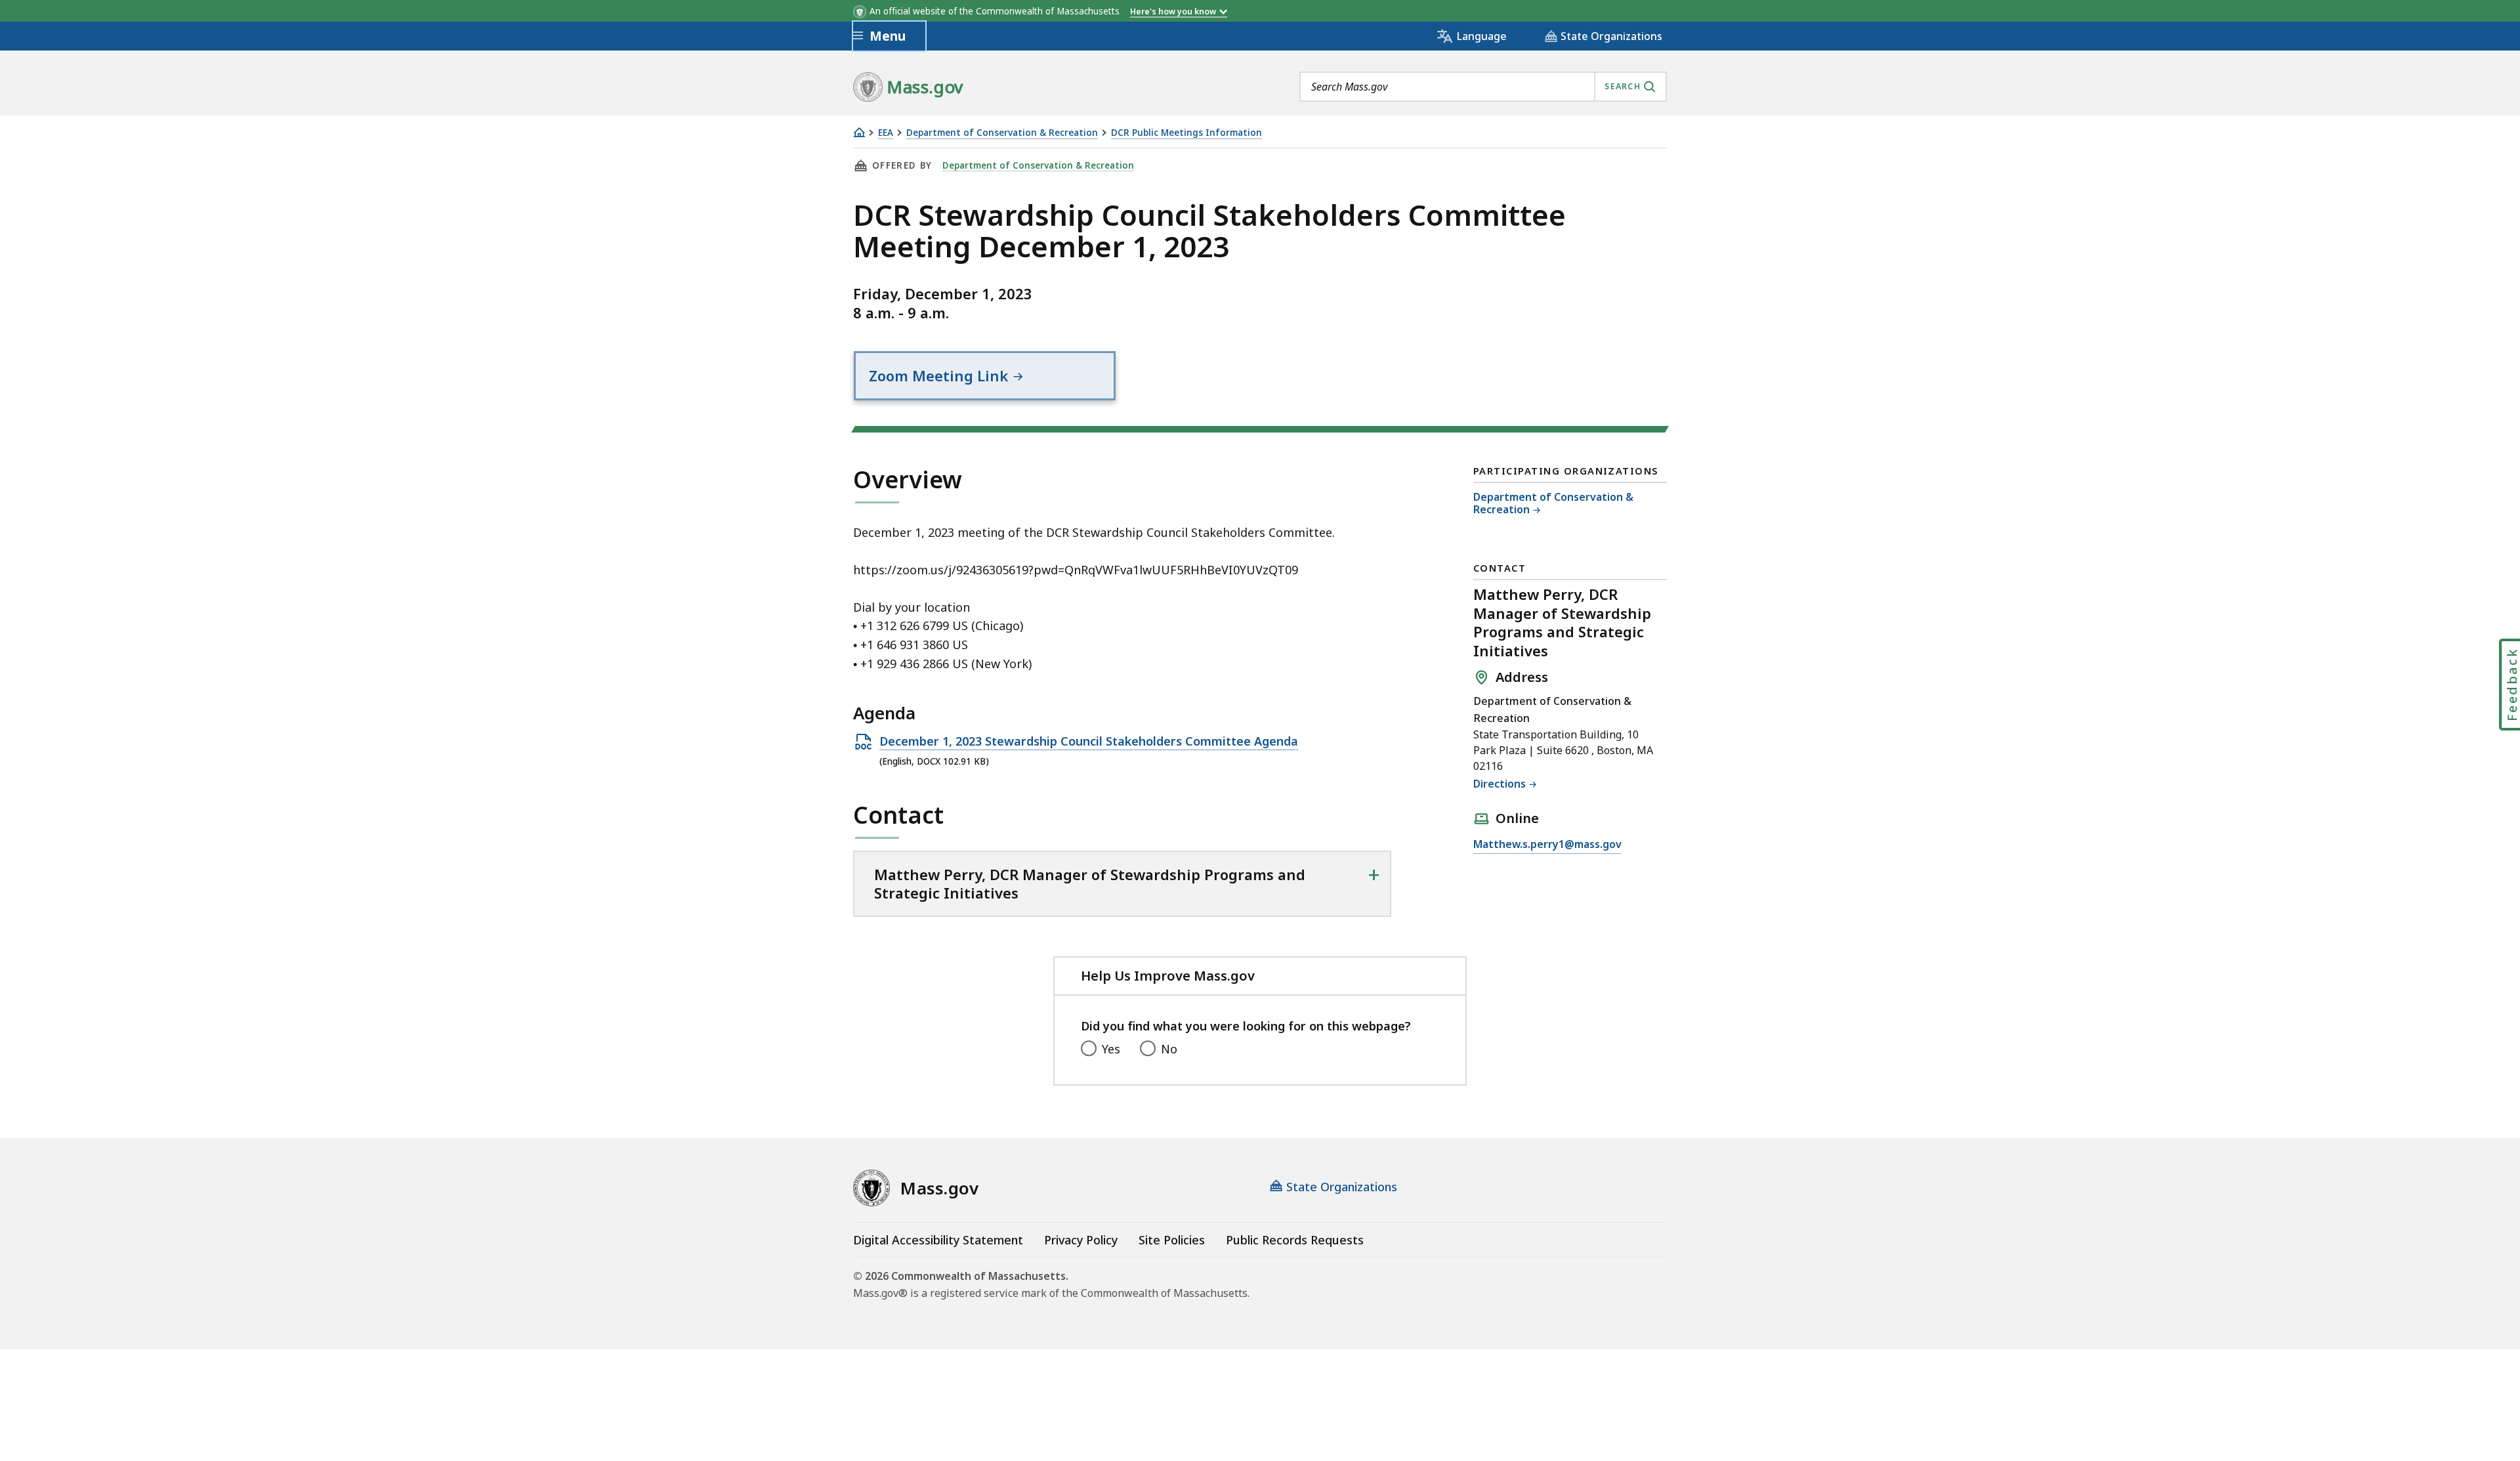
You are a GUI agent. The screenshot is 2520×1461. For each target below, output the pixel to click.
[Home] (859, 132)
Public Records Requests (1295, 1240)
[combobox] (1483, 87)
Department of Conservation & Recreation (1002, 133)
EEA (886, 133)
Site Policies (1172, 1240)
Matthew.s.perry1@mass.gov (1547, 845)
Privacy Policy (1081, 1240)
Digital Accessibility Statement (938, 1240)
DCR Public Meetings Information (1186, 133)
